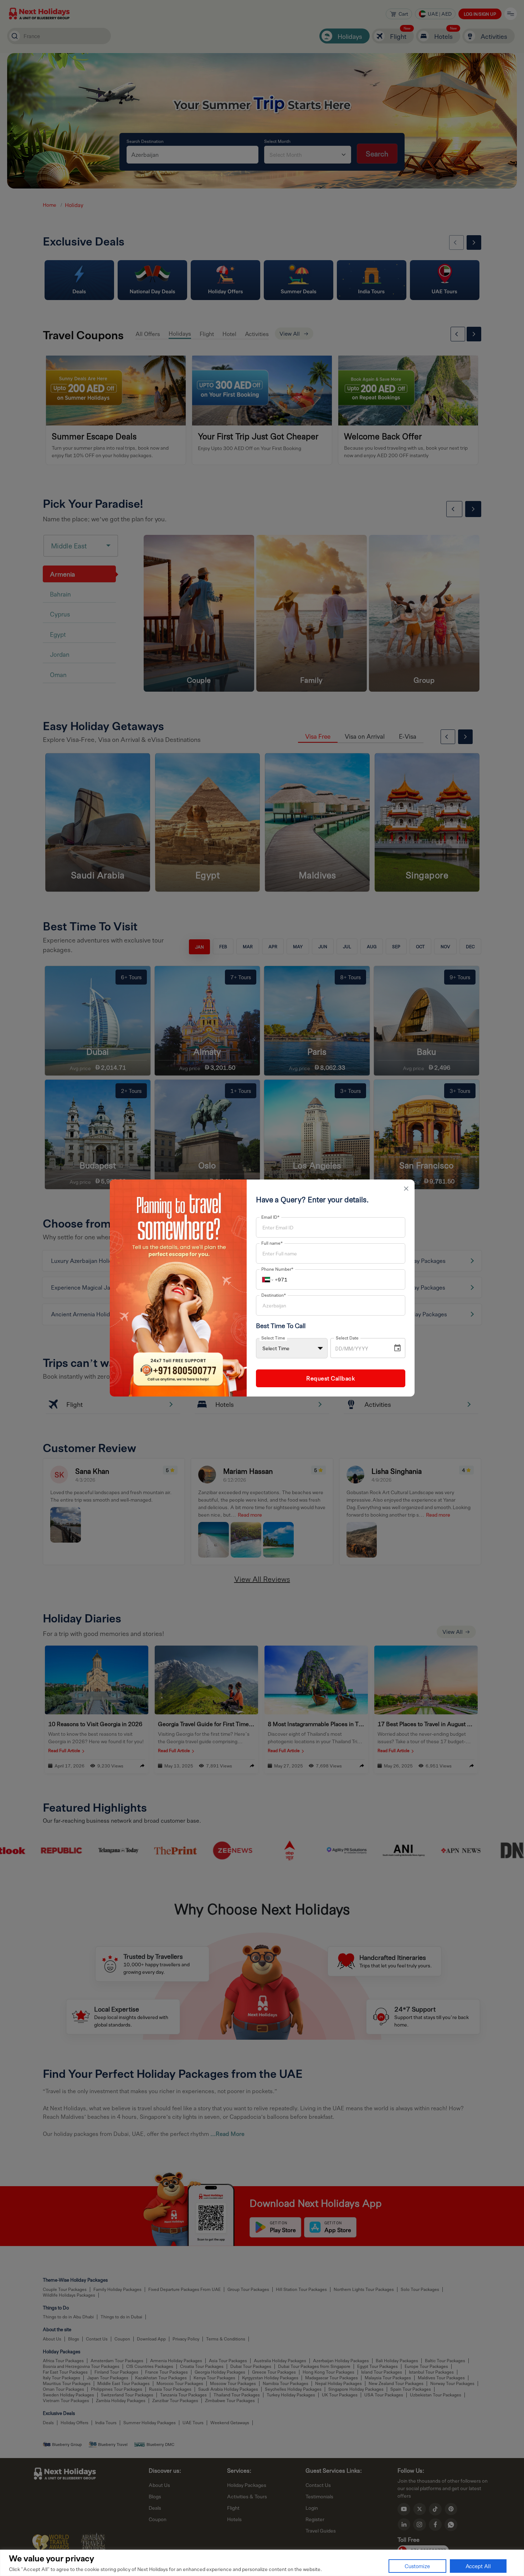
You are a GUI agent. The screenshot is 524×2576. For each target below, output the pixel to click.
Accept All (478, 2566)
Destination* (274, 1295)
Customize (417, 2566)
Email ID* (270, 1217)
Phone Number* (277, 1269)
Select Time (273, 1338)
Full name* (272, 1243)
